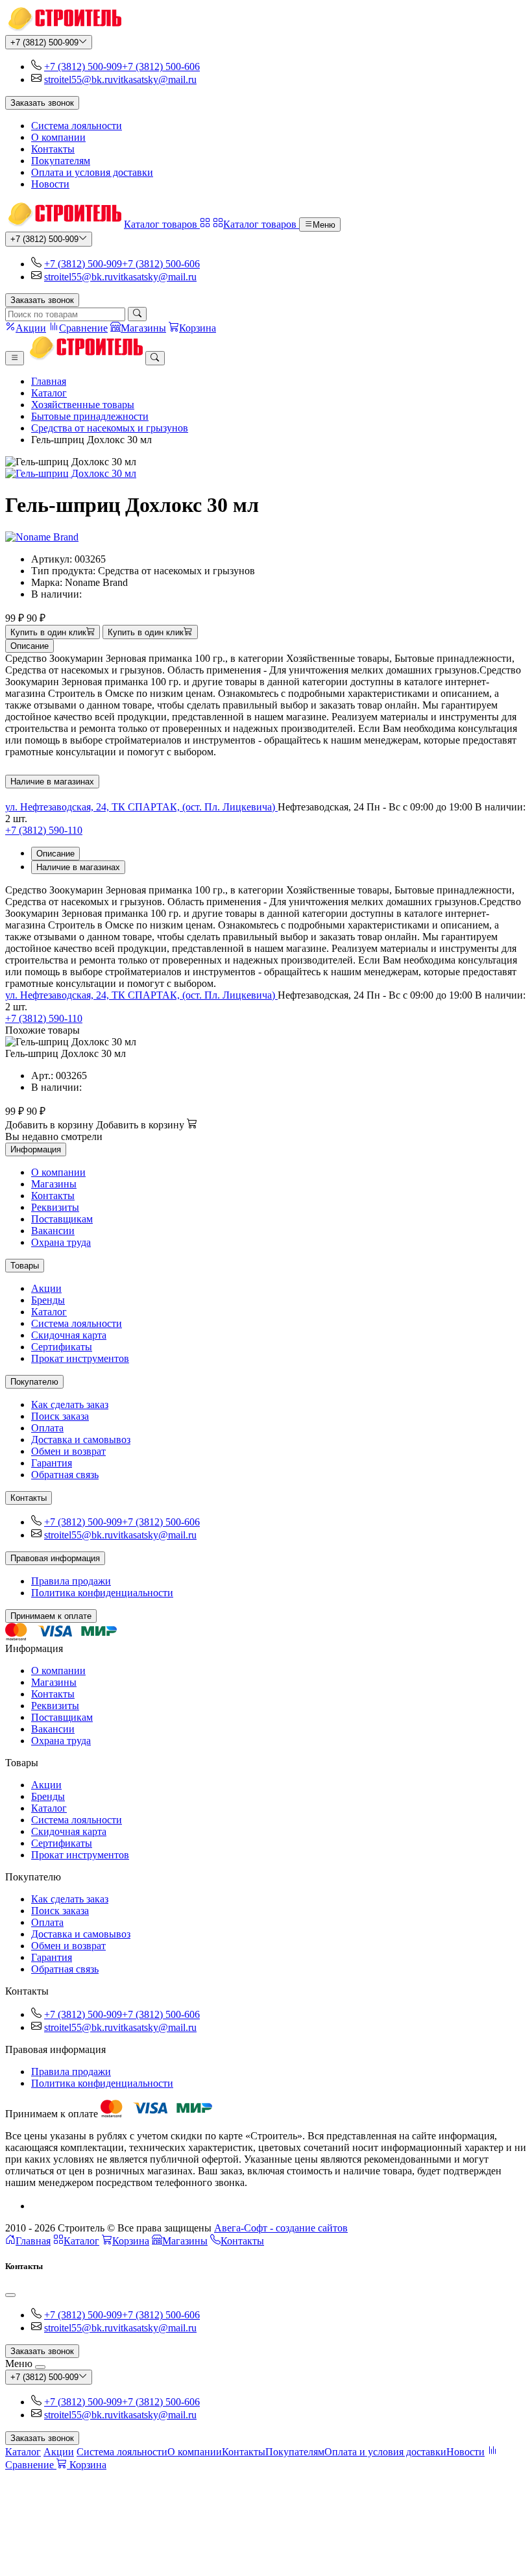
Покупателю (34, 1382)
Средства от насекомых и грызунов (110, 428)
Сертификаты (62, 1347)
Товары (25, 1266)
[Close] (10, 2295)
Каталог (49, 393)
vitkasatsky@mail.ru (155, 79)
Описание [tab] (55, 854)
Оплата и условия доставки (92, 172)
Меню (324, 225)
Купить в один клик (48, 632)
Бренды (48, 1300)
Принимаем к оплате (51, 1616)
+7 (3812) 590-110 (44, 830)
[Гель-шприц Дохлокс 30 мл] (266, 474)
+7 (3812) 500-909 (44, 43)
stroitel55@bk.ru (79, 79)
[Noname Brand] (42, 537)
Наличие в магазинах (52, 782)
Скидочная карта (69, 1335)
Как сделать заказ (70, 1404)
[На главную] (63, 29)
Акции (46, 1288)
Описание (30, 646)
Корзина (131, 2241)
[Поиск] (137, 314)
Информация (36, 1149)
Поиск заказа (60, 1416)
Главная (49, 381)
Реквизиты (55, 1207)
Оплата (47, 1428)
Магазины (54, 1184)
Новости (50, 184)
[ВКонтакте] (36, 2206)
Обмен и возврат (68, 1451)
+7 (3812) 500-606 (161, 67)
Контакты (53, 149)
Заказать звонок (42, 103)
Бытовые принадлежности (90, 416)
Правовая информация (55, 1558)
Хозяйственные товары (83, 405)
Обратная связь (65, 1475)
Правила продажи (71, 1581)
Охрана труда (61, 1242)
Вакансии (53, 1231)
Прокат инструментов (80, 1358)
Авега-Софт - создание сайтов (281, 2228)
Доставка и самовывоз (81, 1440)
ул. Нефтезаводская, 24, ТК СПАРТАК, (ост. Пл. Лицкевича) (141, 807)
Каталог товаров (162, 224)
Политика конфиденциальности (102, 1593)
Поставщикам (62, 1219)
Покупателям (61, 161)
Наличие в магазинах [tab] (78, 867)
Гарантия (52, 1463)
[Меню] (15, 358)
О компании (58, 137)
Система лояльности (77, 126)
